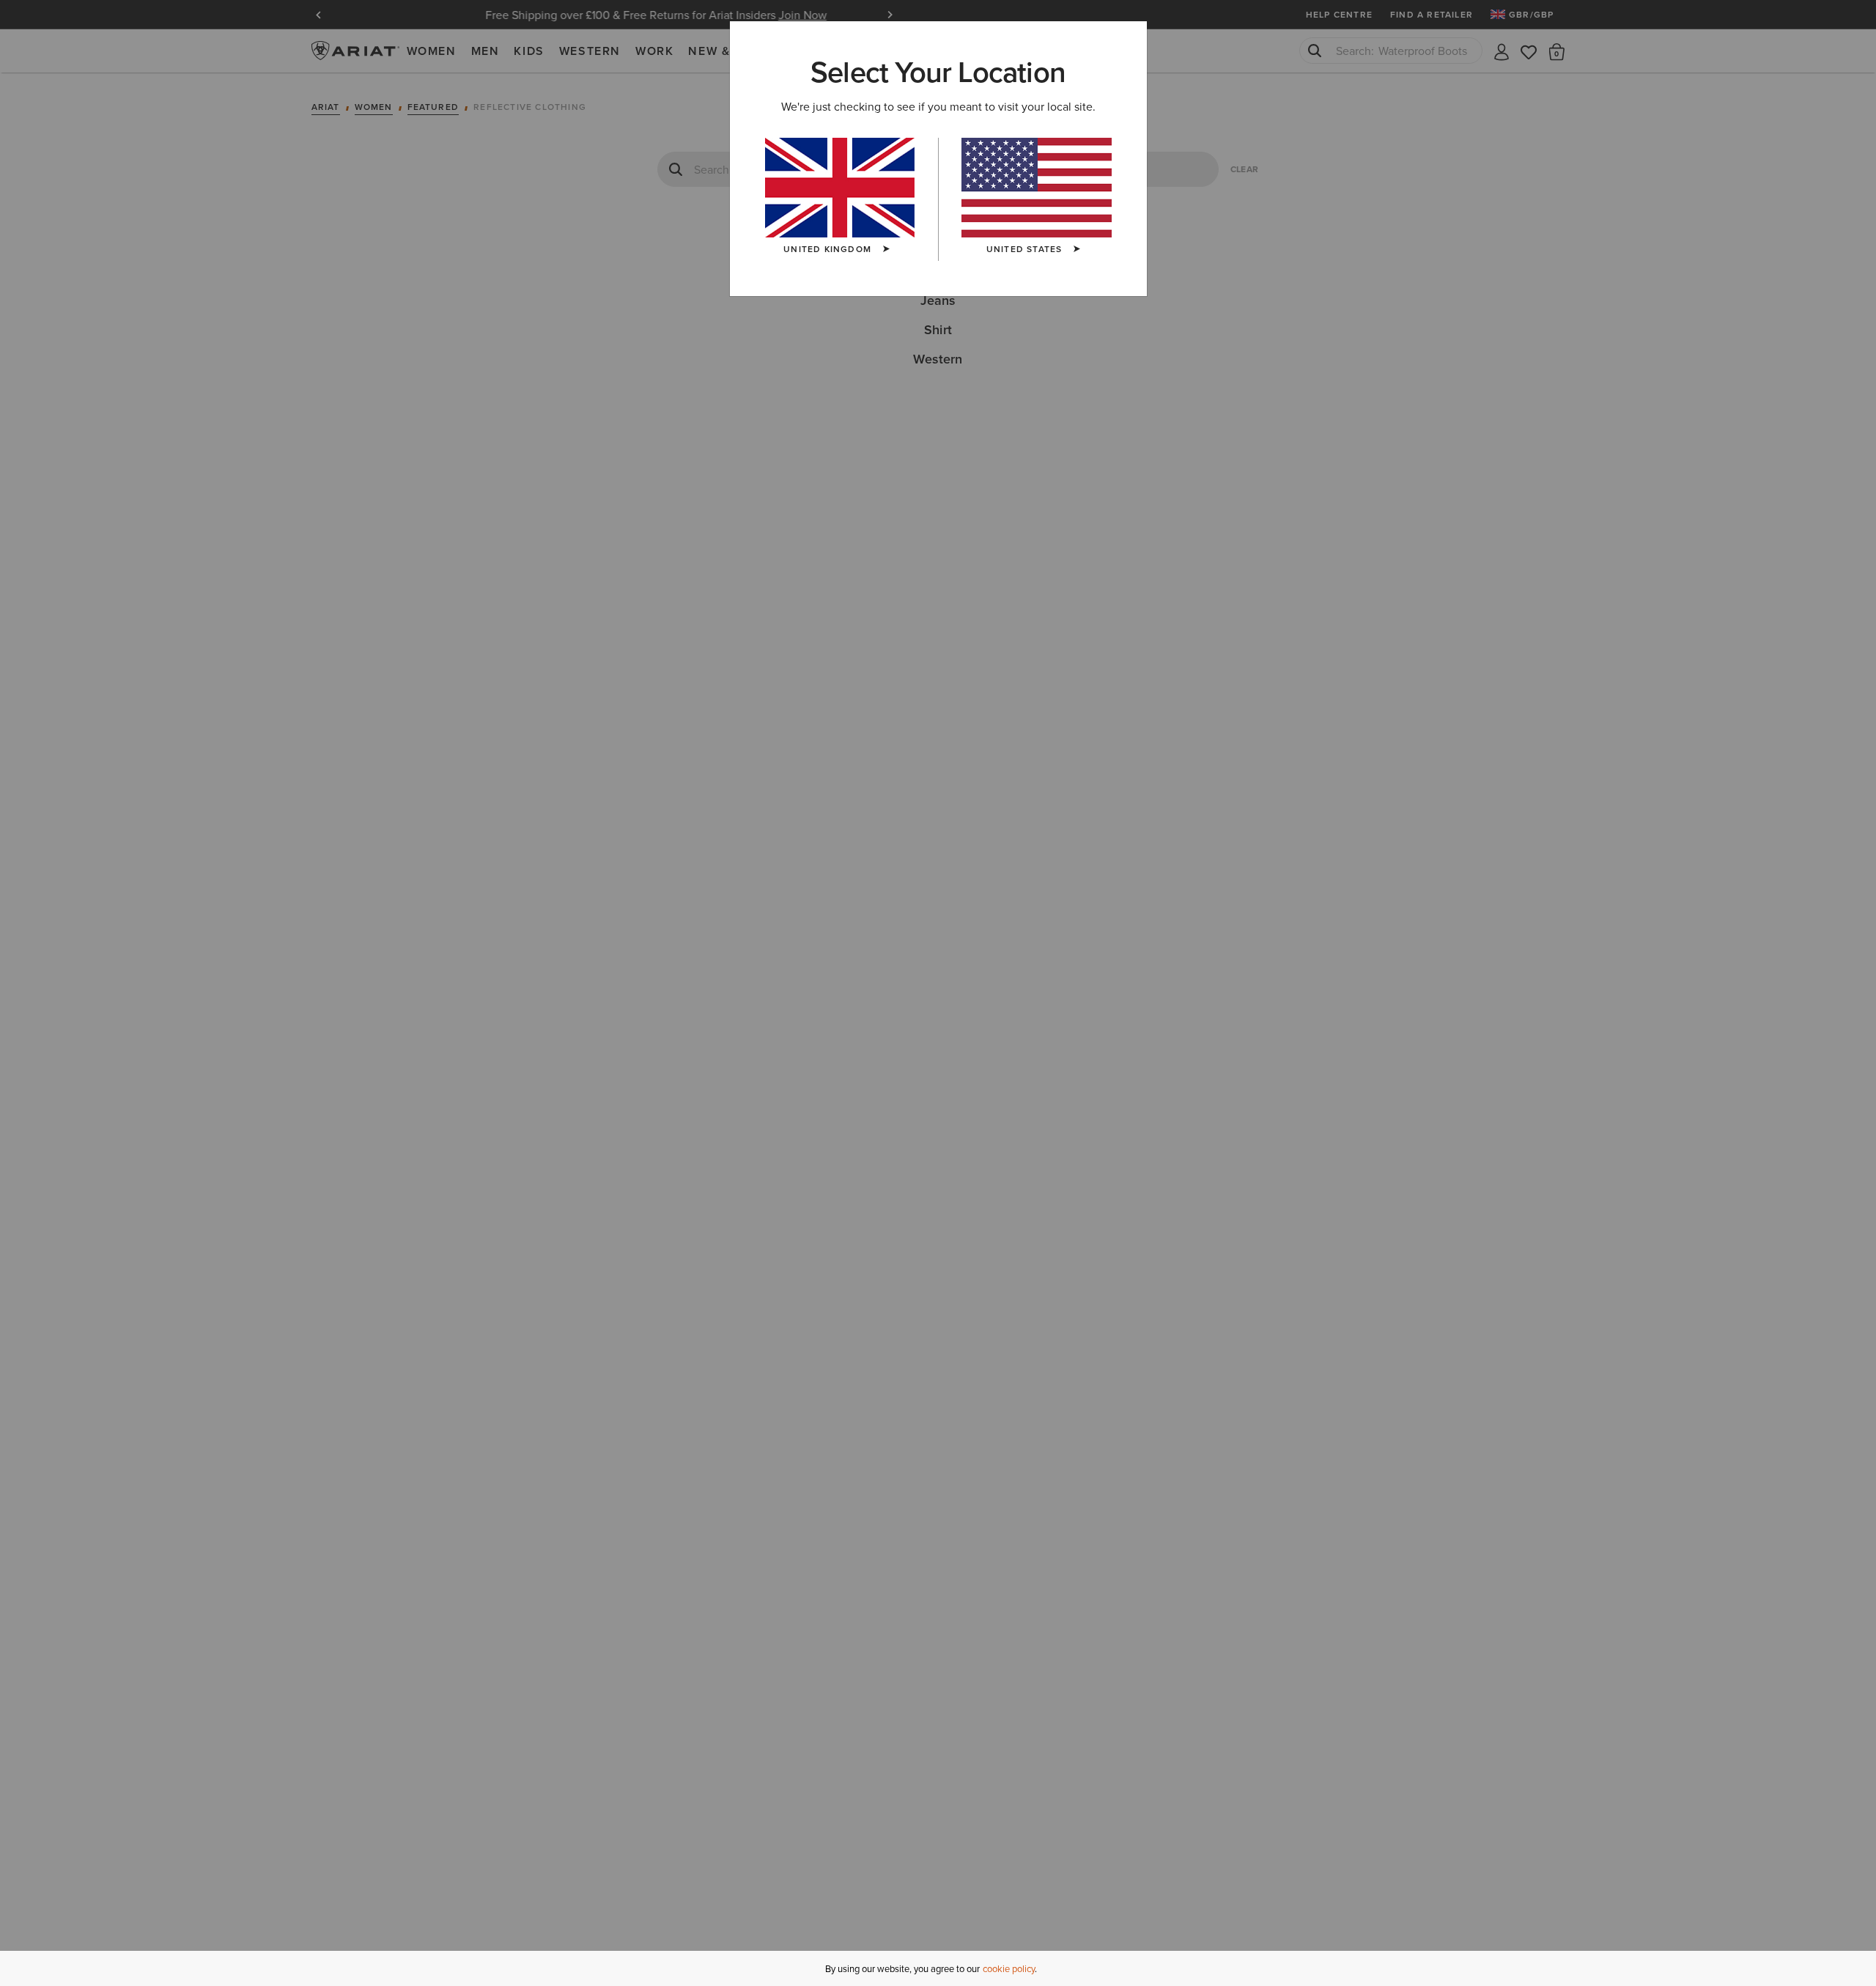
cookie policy (1009, 1968)
